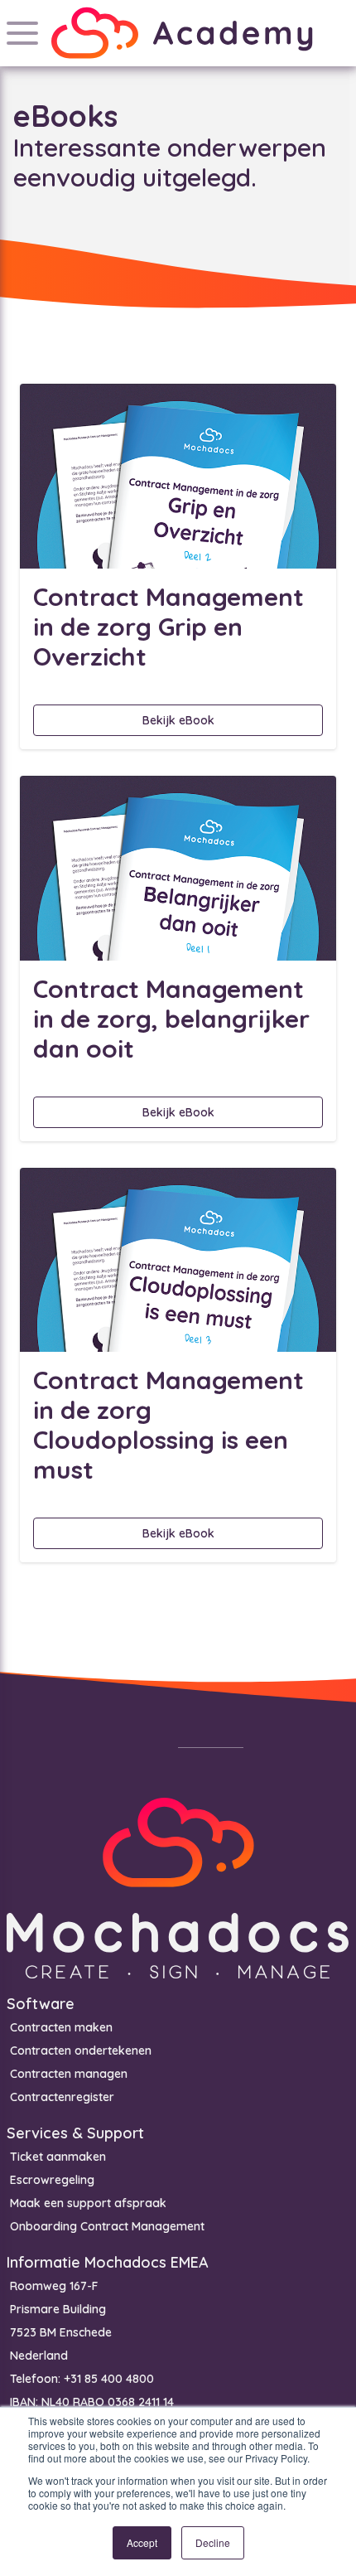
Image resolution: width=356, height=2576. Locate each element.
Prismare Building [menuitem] (58, 2309)
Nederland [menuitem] (39, 2356)
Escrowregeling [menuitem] (52, 2180)
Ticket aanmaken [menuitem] (58, 2157)
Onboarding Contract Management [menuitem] (107, 2226)
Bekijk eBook (178, 720)
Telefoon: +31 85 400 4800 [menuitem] (82, 2379)
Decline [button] (213, 2542)
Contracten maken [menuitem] (61, 2027)
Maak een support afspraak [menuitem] (88, 2203)
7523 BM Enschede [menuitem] (61, 2332)
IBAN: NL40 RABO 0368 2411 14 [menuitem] (92, 2402)
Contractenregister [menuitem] (62, 2097)
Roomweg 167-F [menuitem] (54, 2286)
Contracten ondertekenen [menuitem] (81, 2051)
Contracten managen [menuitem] (69, 2074)
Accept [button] (142, 2542)
